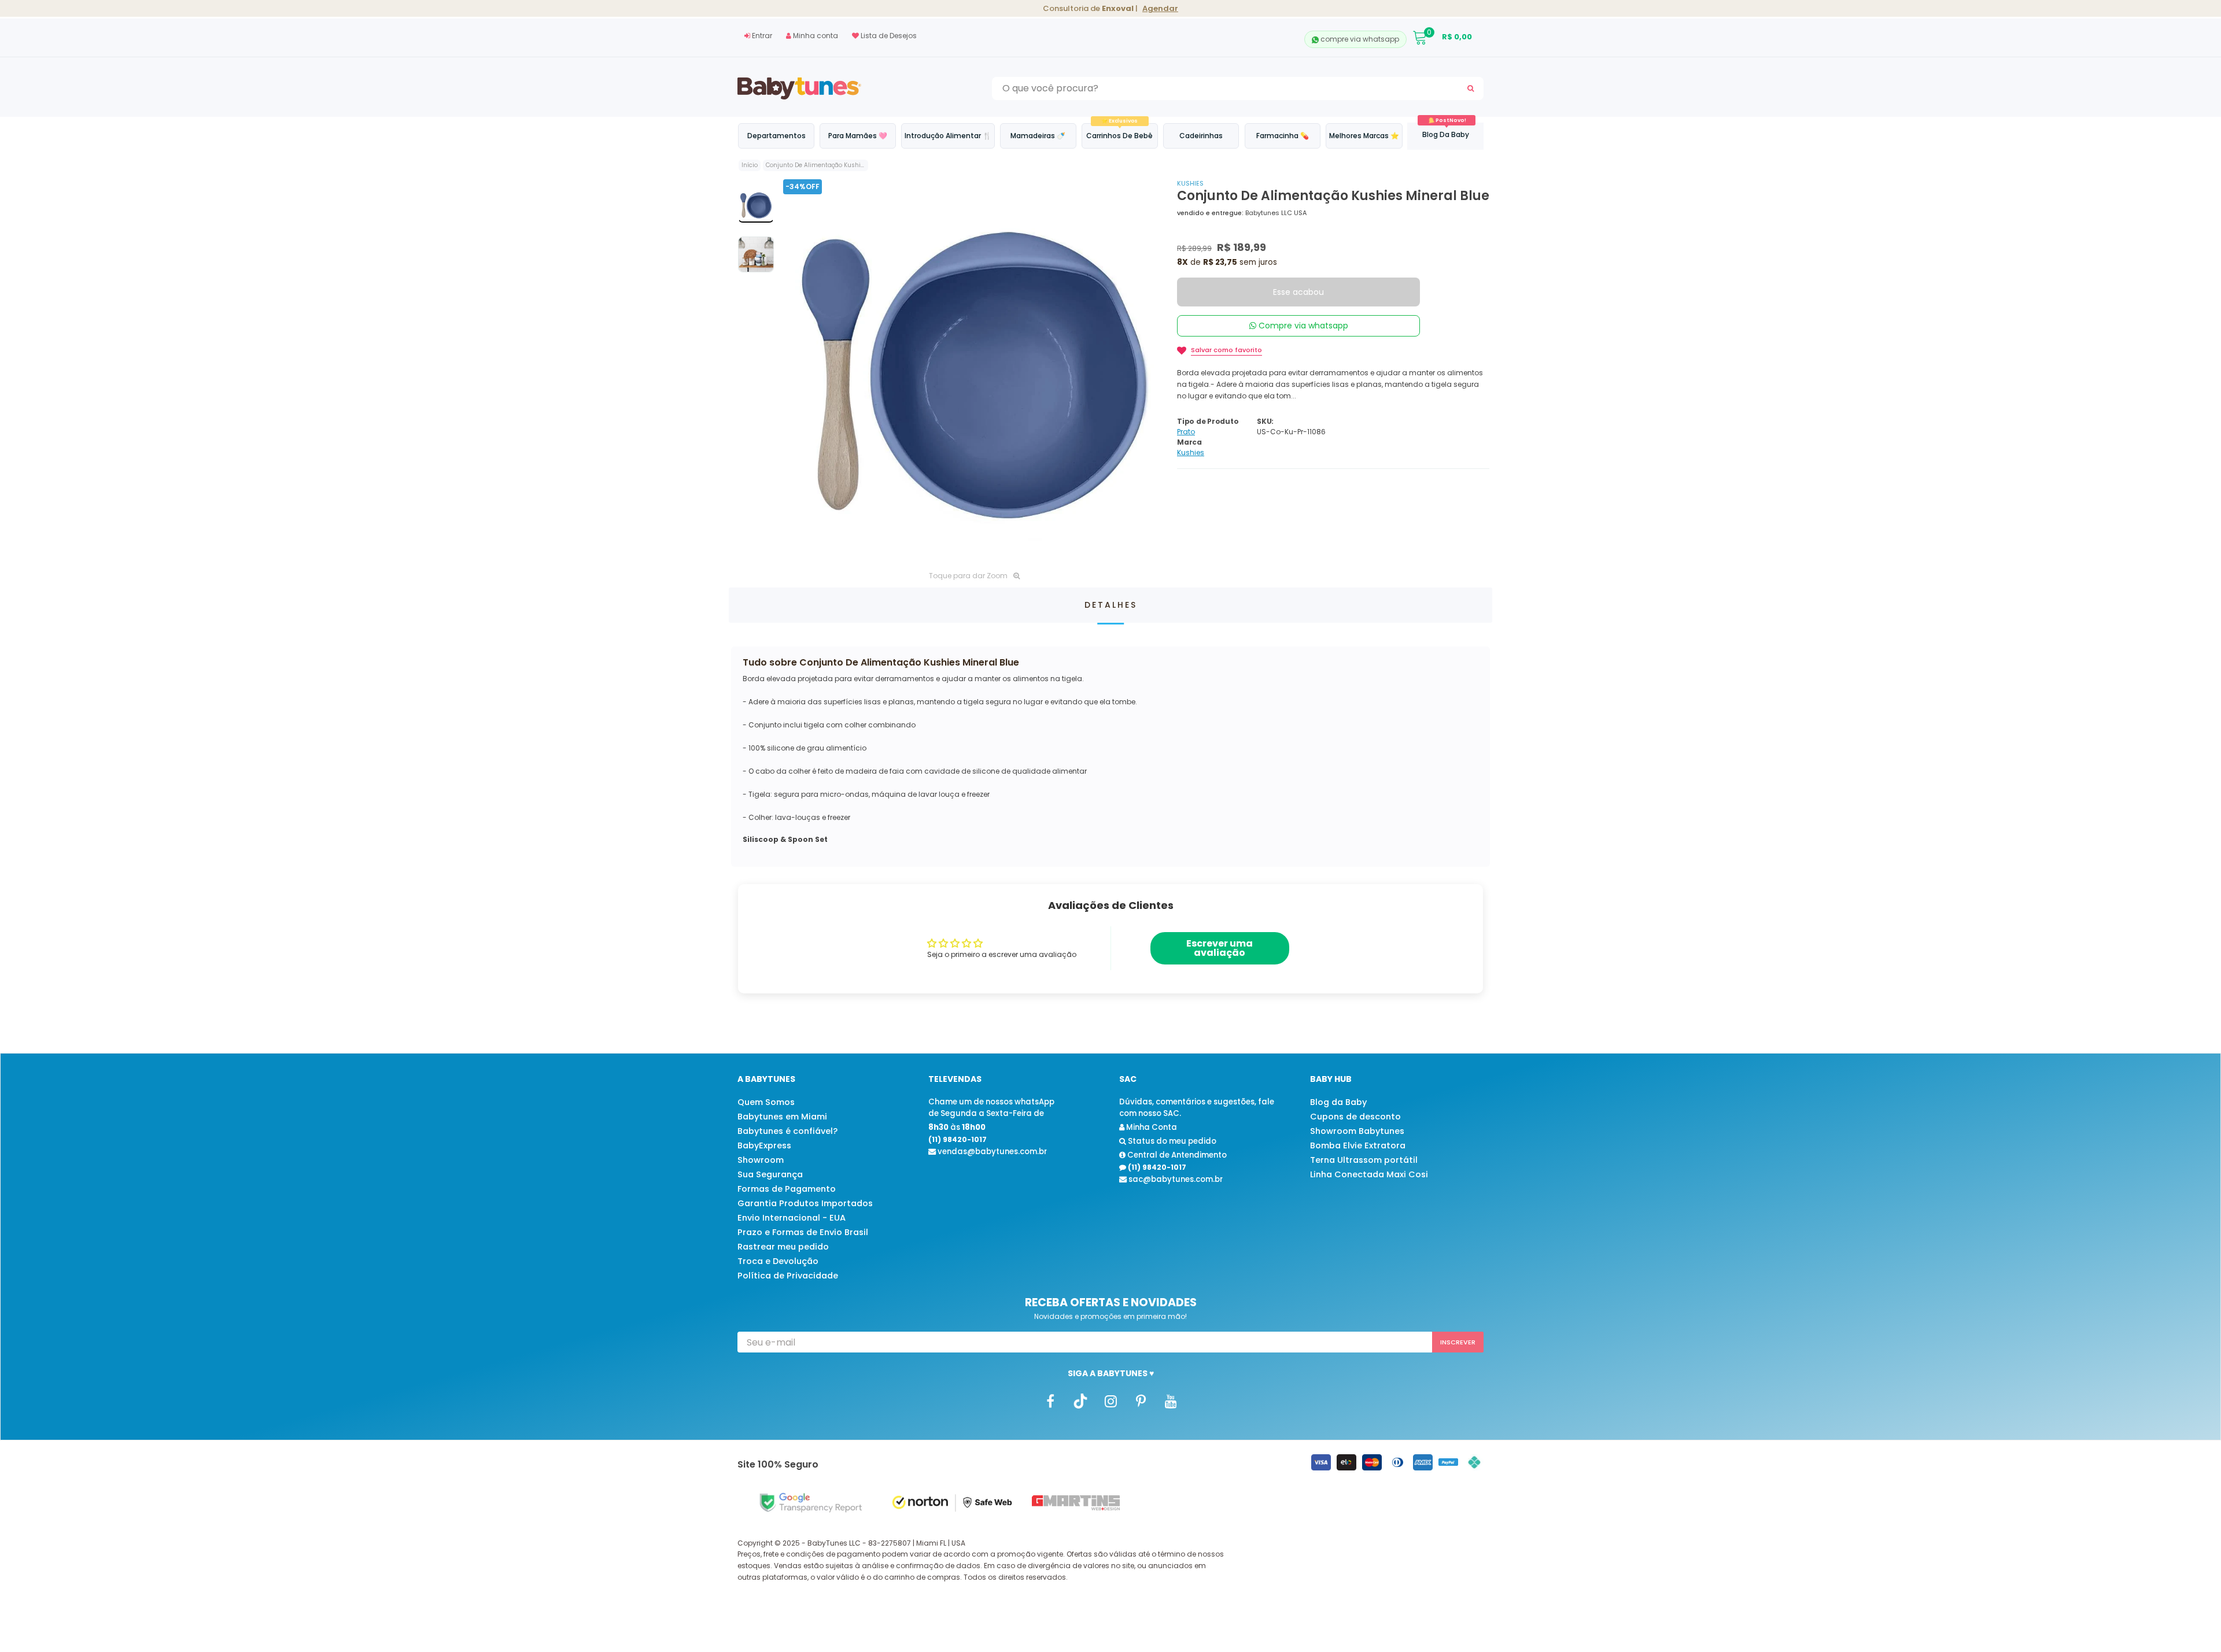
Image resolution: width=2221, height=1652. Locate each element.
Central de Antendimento (1176, 1155)
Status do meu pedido (1171, 1141)
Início (750, 165)
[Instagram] (1110, 1401)
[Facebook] (1050, 1401)
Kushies (1190, 183)
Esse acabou (1298, 292)
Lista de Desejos (888, 36)
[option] (974, 370)
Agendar (1160, 8)
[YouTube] (1171, 1401)
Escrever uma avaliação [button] (1220, 948)
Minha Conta (1151, 1127)
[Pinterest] (1141, 1401)
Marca (1189, 442)
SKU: (1265, 421)
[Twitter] (1080, 1401)
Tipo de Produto (1208, 421)
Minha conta (815, 36)
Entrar (761, 36)
